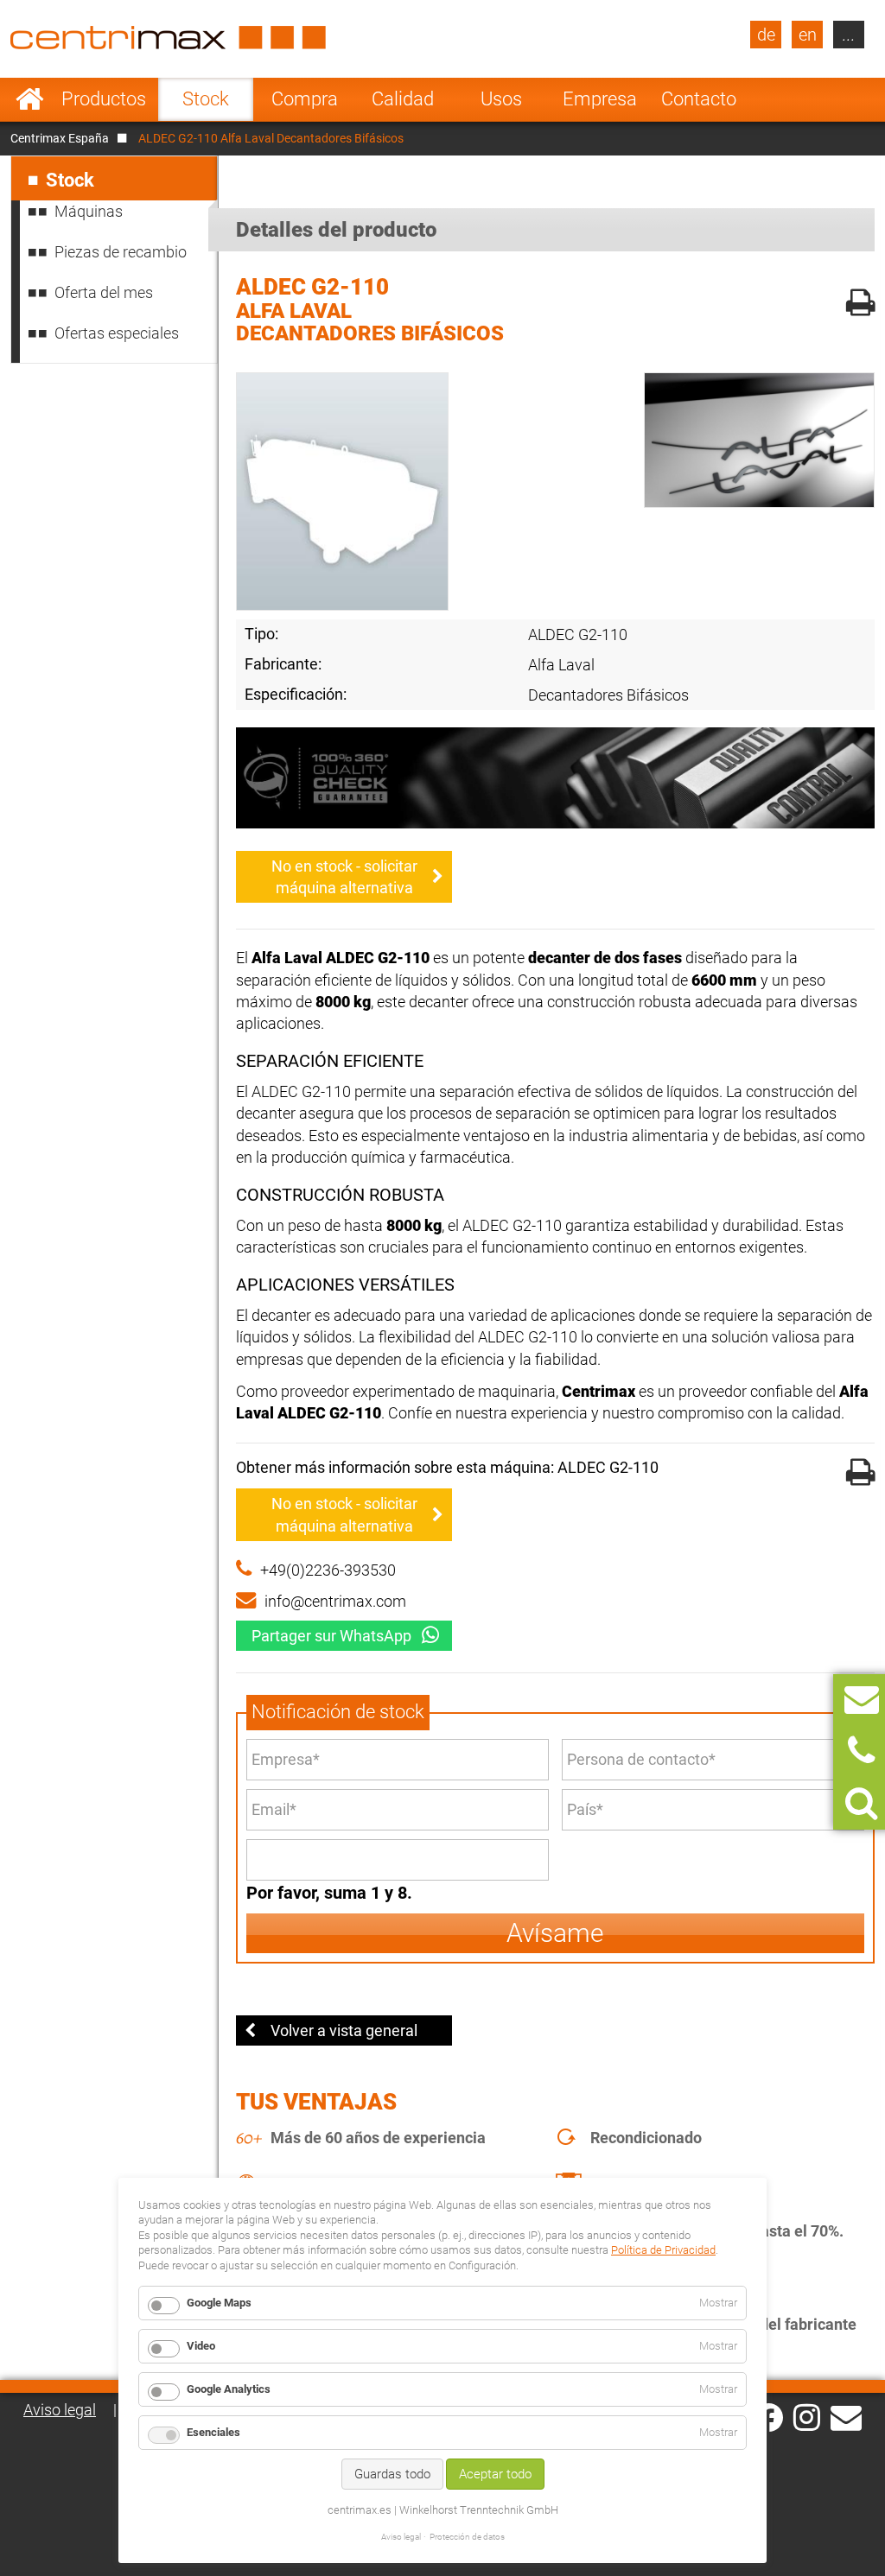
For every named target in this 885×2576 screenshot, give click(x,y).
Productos (104, 99)
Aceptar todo (495, 2474)
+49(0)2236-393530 (328, 1570)
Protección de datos (467, 2537)
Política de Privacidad (663, 2250)
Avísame (555, 1933)
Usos (501, 99)
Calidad (403, 99)
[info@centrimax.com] (846, 2416)
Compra (305, 99)
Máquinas (89, 211)
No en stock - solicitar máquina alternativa (344, 877)
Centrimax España (60, 138)
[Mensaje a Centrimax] (862, 1700)
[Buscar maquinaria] (861, 1803)
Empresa (600, 99)
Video (201, 2346)
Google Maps (219, 2303)
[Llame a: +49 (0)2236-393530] (861, 1751)
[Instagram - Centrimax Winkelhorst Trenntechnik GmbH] (807, 2416)
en (808, 35)
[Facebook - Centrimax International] (769, 2417)
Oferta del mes (104, 292)
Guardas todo (392, 2474)
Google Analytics (229, 2389)
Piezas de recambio (121, 252)
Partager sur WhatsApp (331, 1636)
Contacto (699, 99)
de (766, 35)
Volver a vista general (344, 2030)
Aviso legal (60, 2410)
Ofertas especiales (117, 333)
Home (30, 99)
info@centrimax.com (335, 1601)
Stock (206, 99)
